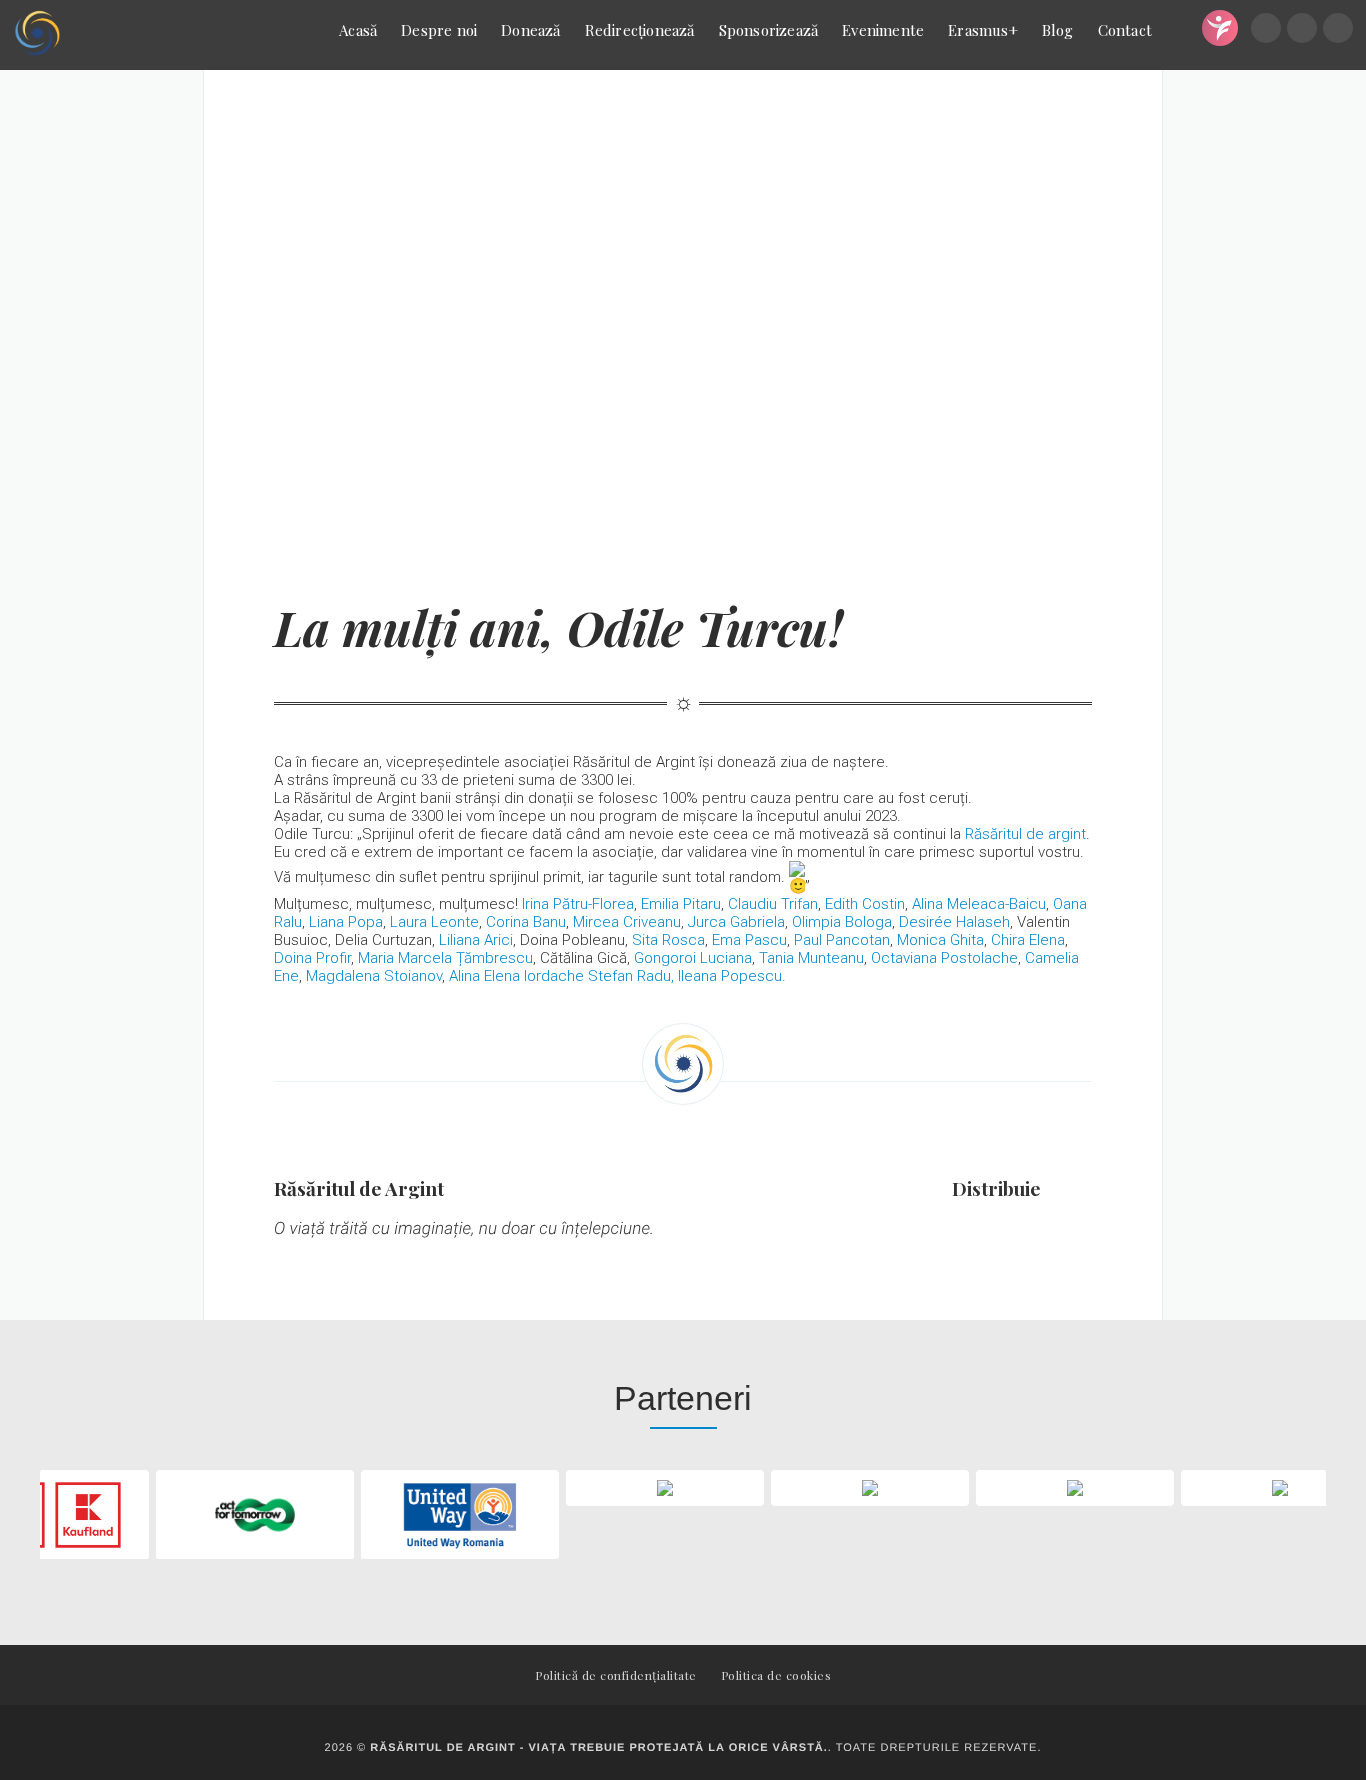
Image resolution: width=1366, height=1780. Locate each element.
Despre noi (439, 30)
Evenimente (883, 30)
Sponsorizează (769, 30)
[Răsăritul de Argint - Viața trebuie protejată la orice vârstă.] (37, 34)
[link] (1025, 834)
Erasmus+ (983, 30)
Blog (1058, 30)
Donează (530, 30)
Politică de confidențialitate (616, 1675)
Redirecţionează (640, 30)
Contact (1125, 30)
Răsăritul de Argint (359, 1188)
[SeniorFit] (1220, 28)
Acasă (358, 30)
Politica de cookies (776, 1675)
